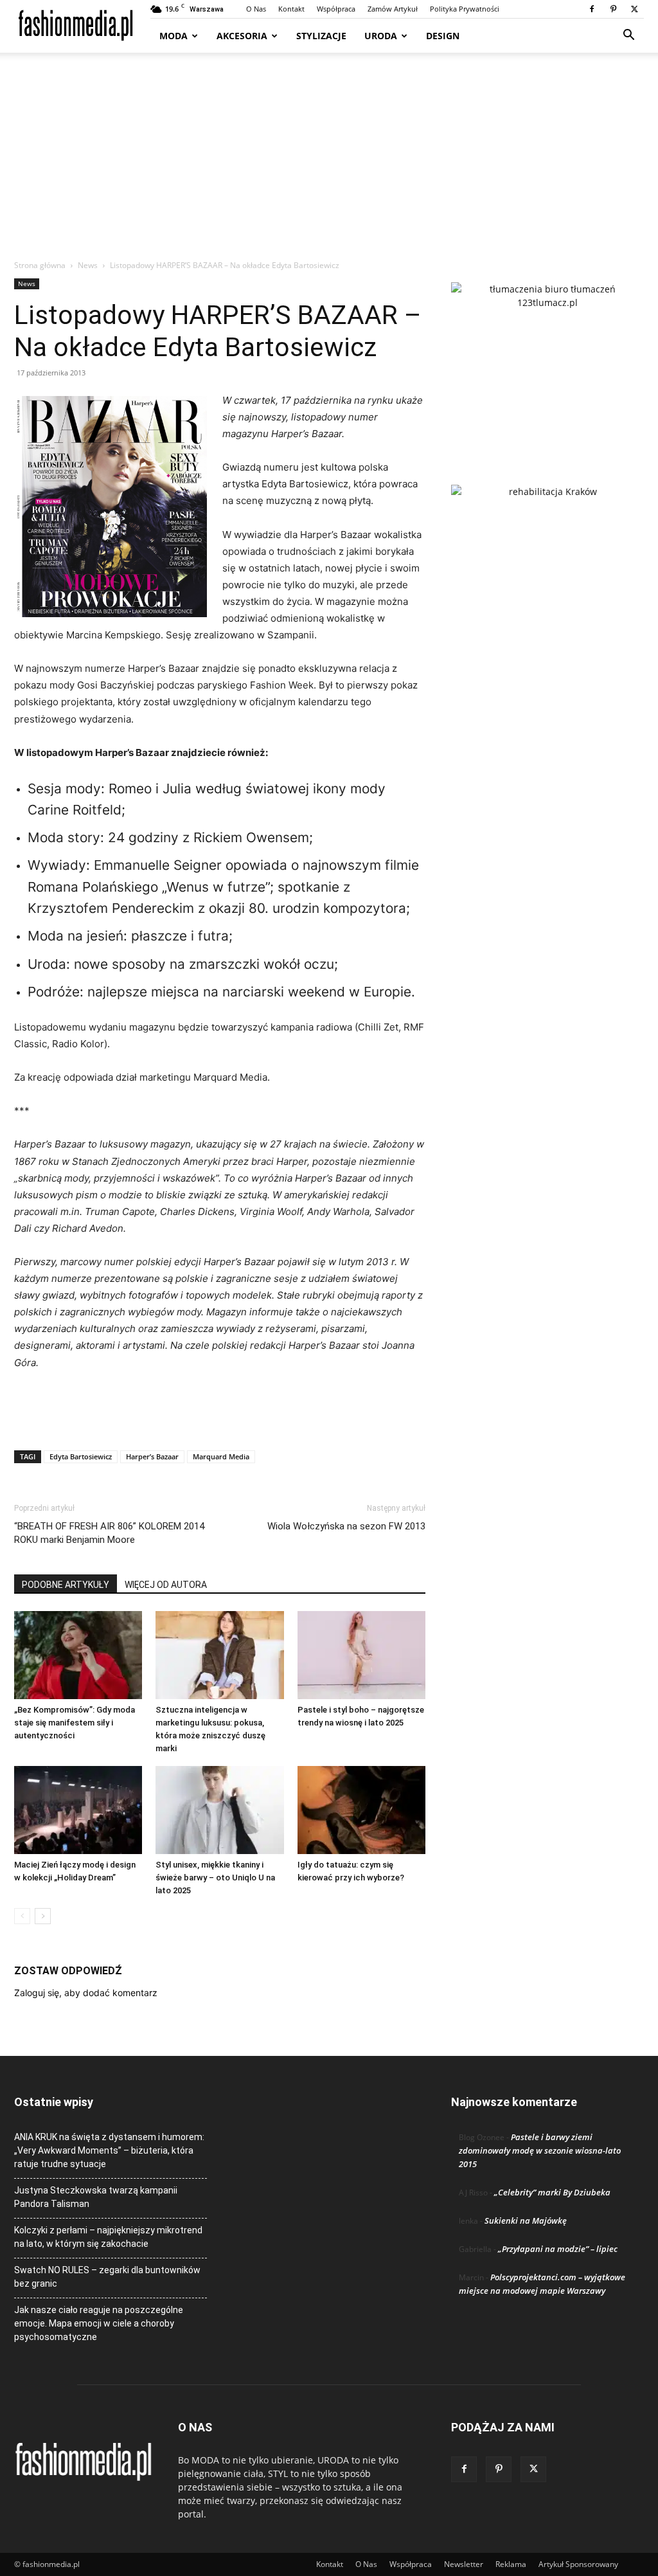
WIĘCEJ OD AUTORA (166, 1585)
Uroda (381, 36)
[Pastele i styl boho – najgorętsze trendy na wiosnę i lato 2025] (361, 1655)
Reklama (511, 2564)
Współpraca (336, 9)
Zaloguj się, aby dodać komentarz (86, 1993)
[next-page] (43, 1916)
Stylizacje (321, 36)
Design (443, 36)
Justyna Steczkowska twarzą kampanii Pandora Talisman (96, 2197)
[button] (628, 36)
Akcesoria (242, 36)
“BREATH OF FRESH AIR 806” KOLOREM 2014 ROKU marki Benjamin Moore (109, 1533)
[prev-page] (22, 1916)
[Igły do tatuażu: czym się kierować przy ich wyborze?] (361, 1810)
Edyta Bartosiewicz (81, 1456)
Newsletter (464, 2564)
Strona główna (40, 265)
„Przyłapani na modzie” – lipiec (558, 2249)
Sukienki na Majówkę (526, 2220)
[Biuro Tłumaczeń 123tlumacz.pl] (547, 363)
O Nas (256, 9)
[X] (634, 9)
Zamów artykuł (393, 9)
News (88, 265)
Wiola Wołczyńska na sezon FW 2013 (346, 1526)
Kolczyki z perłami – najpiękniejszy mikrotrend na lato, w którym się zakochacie (108, 2237)
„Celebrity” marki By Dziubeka (552, 2192)
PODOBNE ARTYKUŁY (66, 1585)
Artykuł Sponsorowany (578, 2564)
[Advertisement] (329, 163)
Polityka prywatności (465, 9)
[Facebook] (592, 9)
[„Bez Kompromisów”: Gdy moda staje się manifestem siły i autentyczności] (78, 1655)
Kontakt (291, 9)
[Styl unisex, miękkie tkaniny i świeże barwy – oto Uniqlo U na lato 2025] (219, 1810)
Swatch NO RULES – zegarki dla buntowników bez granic (107, 2277)
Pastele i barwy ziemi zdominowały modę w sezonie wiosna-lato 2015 (540, 2150)
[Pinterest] (613, 9)
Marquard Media (221, 1456)
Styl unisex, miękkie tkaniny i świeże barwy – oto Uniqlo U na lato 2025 (215, 1878)
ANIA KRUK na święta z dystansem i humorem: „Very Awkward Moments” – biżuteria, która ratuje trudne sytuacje (109, 2150)
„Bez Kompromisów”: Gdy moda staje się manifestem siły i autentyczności (75, 1723)
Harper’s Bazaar (152, 1456)
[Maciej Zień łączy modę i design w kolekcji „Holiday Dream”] (78, 1810)
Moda (173, 36)
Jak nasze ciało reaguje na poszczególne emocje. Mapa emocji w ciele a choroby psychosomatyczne (99, 2323)
